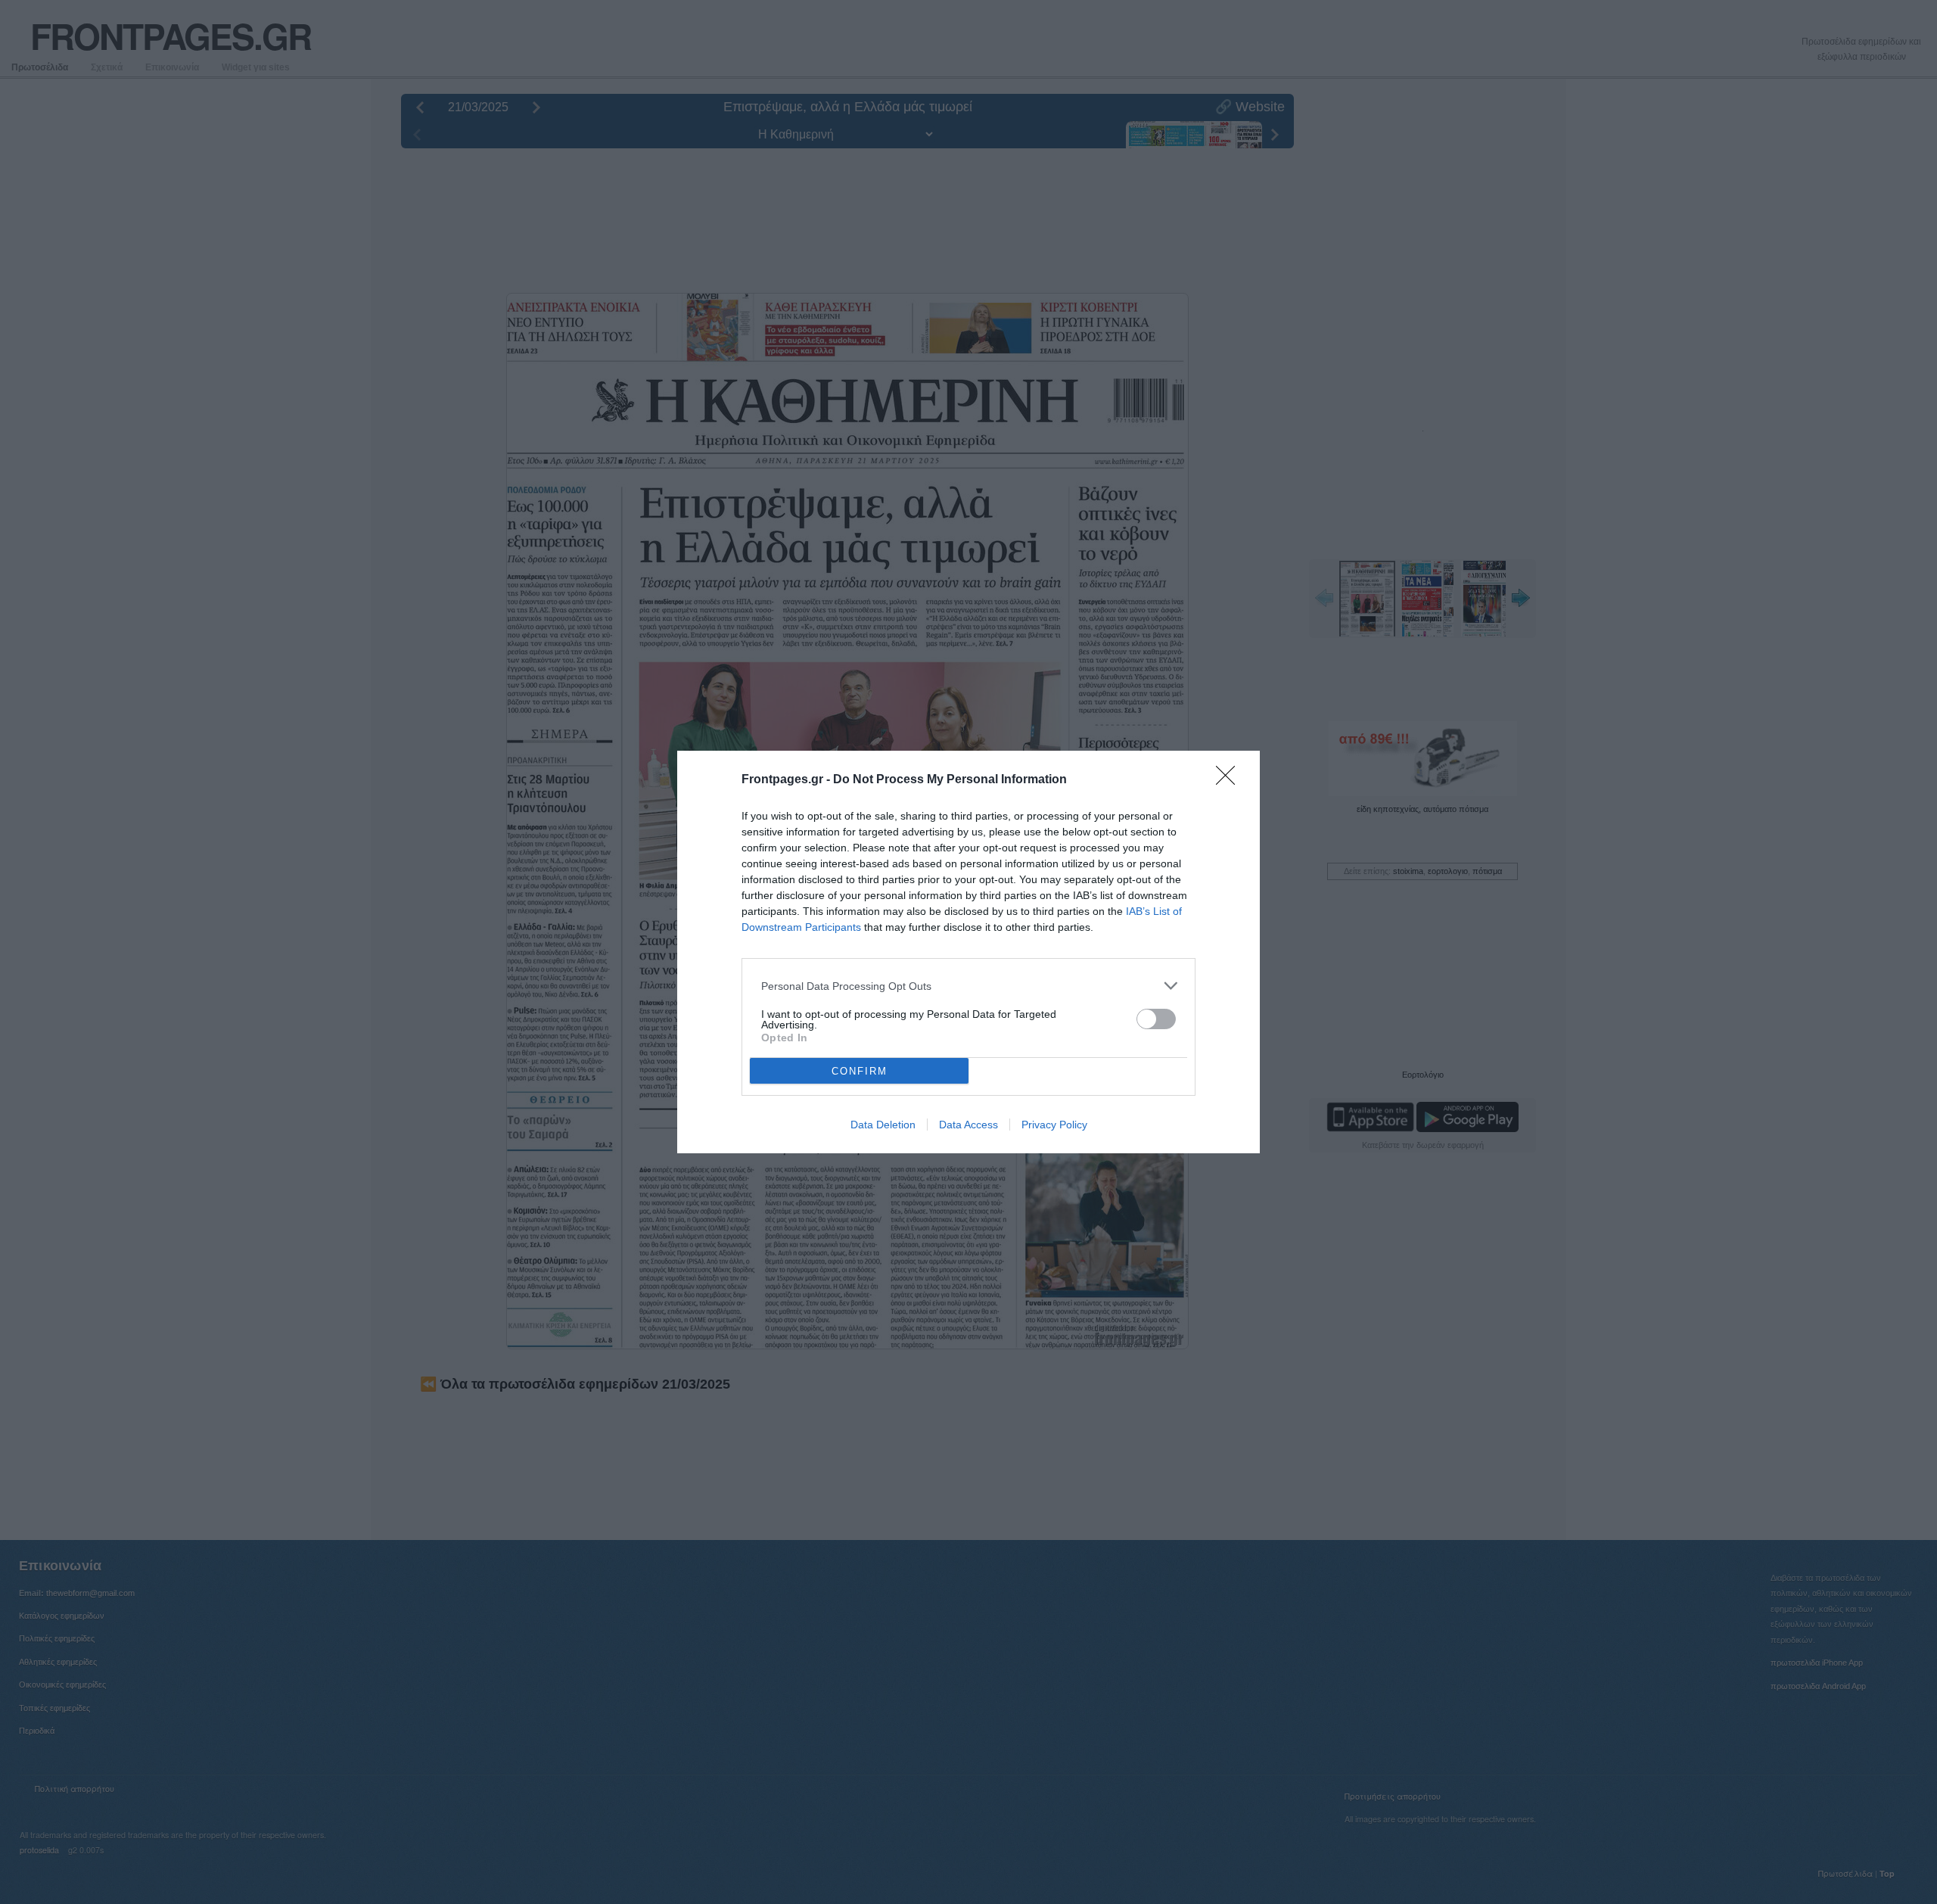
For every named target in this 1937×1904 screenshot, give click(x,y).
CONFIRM (860, 1071)
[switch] (1156, 1019)
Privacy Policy (1054, 1125)
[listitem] (968, 986)
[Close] (1230, 780)
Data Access (968, 1125)
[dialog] (968, 952)
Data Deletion (883, 1125)
